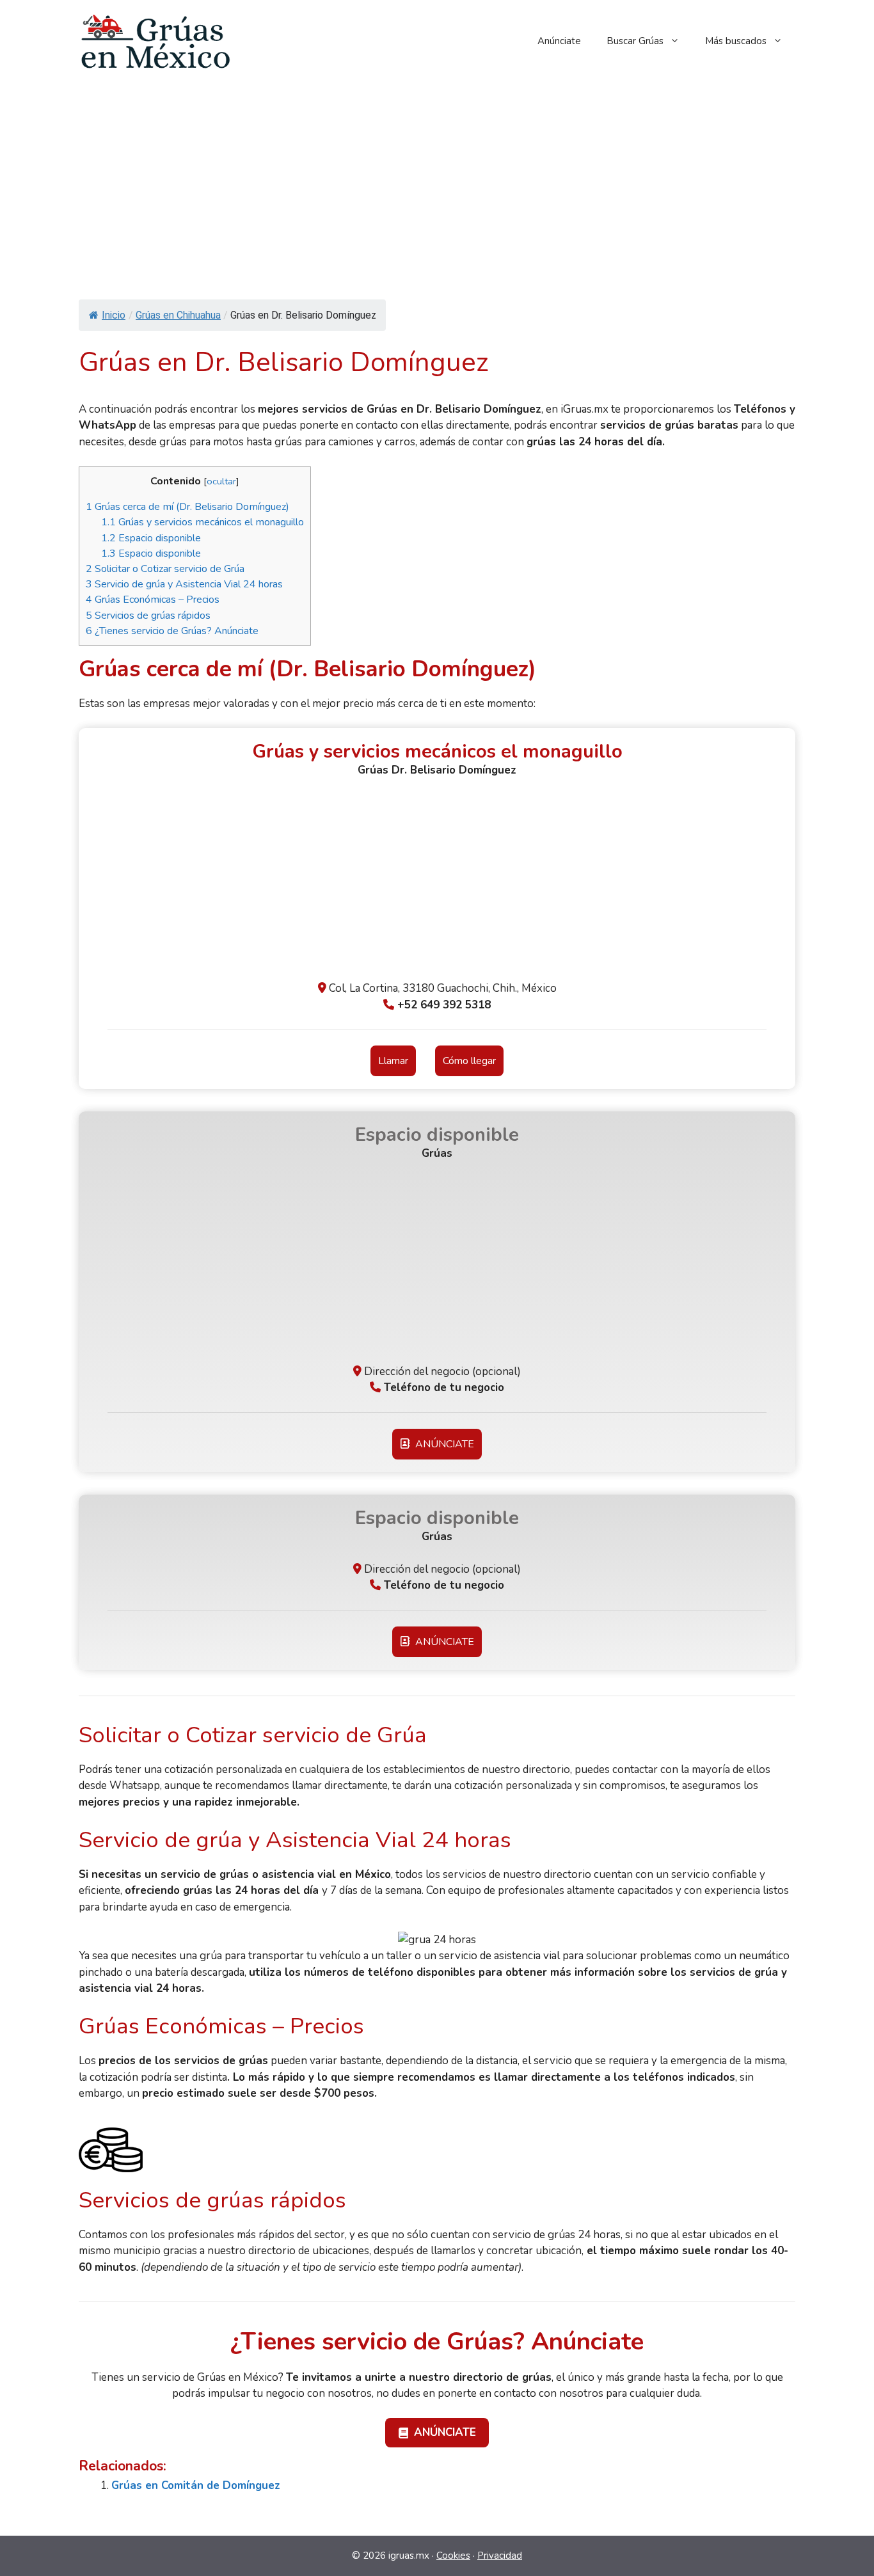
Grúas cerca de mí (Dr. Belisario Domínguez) (187, 507)
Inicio (114, 315)
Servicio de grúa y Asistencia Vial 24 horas (184, 584)
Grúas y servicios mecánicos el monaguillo (203, 522)
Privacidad (500, 2556)
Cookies (453, 2556)
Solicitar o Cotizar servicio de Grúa (165, 569)
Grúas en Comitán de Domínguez (196, 2485)
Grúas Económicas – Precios (153, 600)
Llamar (393, 1061)
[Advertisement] (437, 178)
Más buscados (736, 41)
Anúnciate (559, 41)
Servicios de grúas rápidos (148, 616)
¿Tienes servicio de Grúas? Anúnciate (172, 631)
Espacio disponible (151, 538)
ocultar (221, 481)
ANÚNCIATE (442, 1444)
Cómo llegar (469, 1061)
